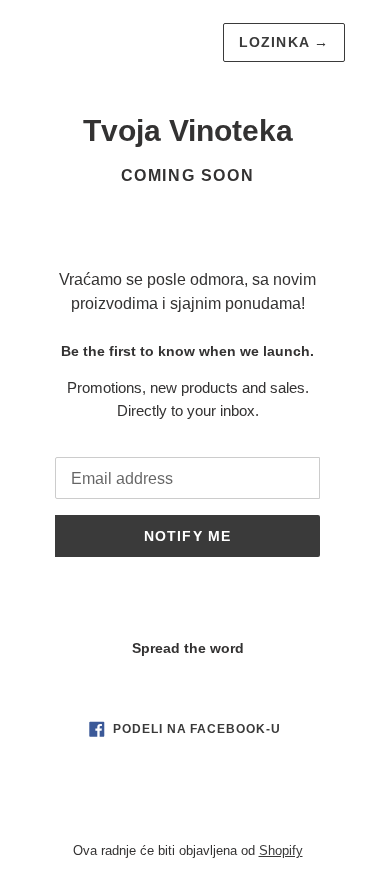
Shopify (281, 850)
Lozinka (284, 42)
